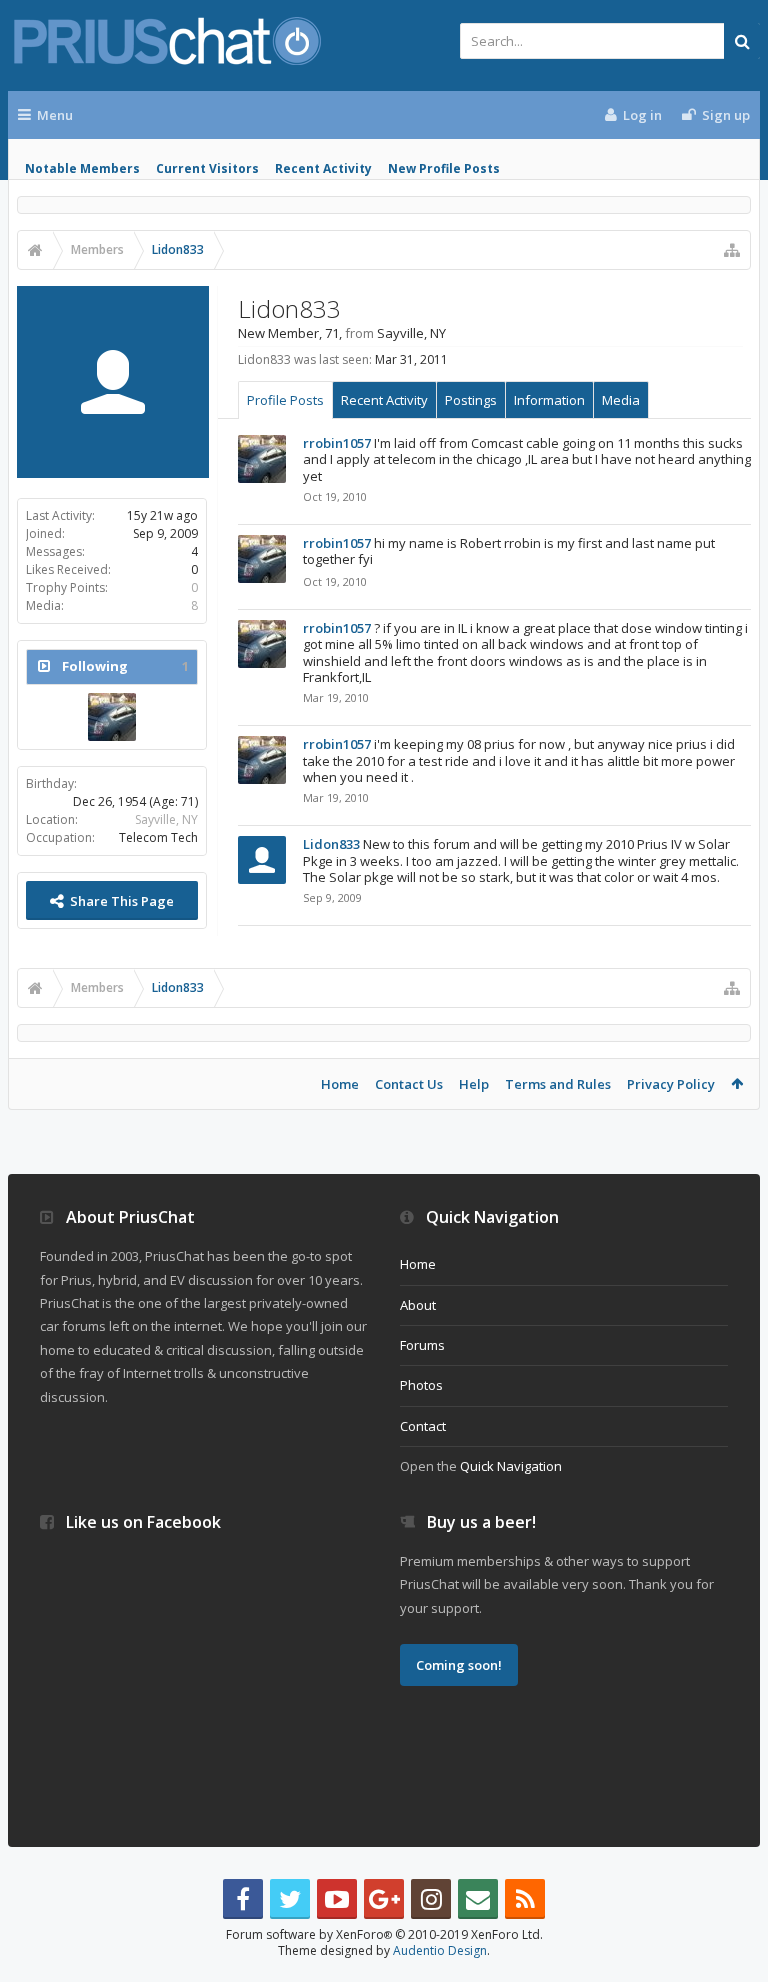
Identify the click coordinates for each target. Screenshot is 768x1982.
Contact (423, 1426)
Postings (471, 400)
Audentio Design (440, 1950)
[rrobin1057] (112, 717)
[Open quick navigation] (732, 250)
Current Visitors (207, 168)
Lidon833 (331, 844)
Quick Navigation (511, 1466)
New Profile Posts (444, 168)
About (418, 1305)
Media (621, 400)
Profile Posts (285, 400)
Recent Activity (323, 168)
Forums (422, 1345)
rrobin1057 (337, 443)
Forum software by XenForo (384, 1934)
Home (340, 1084)
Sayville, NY (166, 819)
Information (549, 400)
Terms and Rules (558, 1084)
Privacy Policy (671, 1084)
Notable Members (82, 168)
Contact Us (409, 1084)
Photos (421, 1385)
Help (474, 1084)
